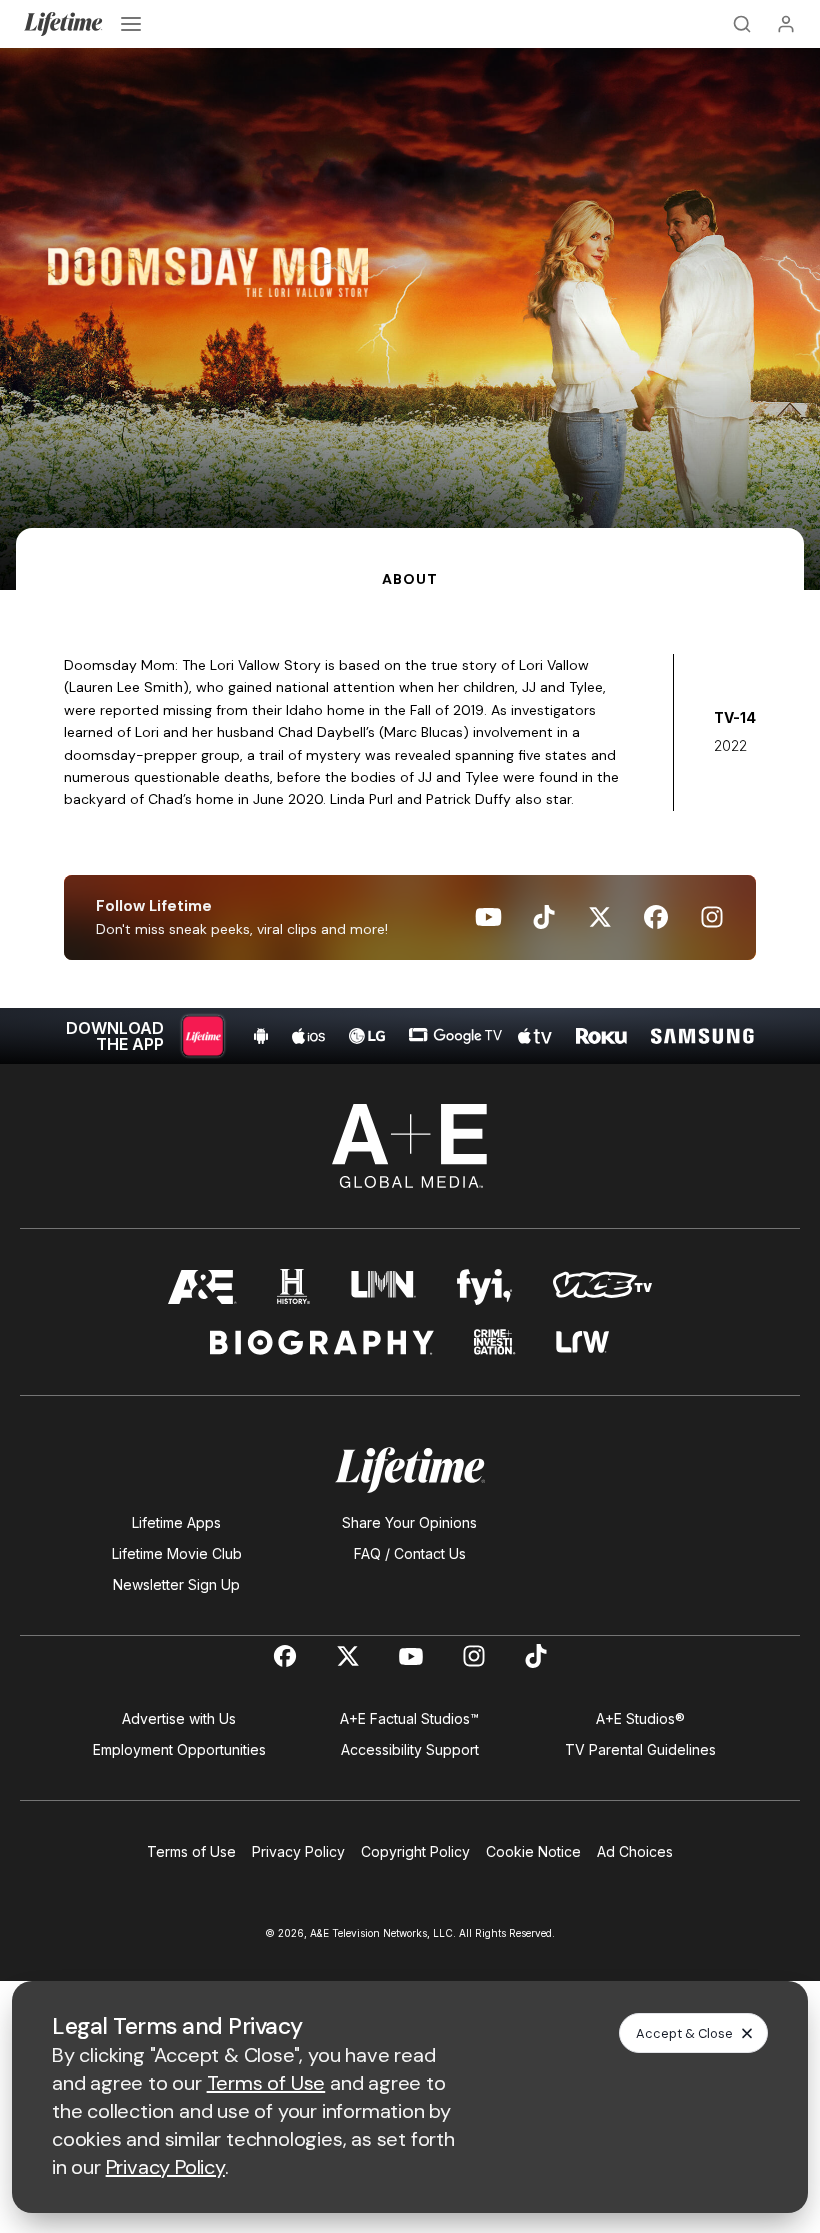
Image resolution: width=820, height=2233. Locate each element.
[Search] (742, 24)
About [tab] (409, 579)
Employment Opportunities (179, 1749)
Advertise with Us (179, 1718)
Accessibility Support (410, 1749)
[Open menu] (131, 24)
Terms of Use (191, 1851)
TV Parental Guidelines (640, 1749)
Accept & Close (684, 2033)
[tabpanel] (410, 827)
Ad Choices (635, 1851)
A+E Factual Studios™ (409, 1718)
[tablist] (410, 559)
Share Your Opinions (409, 1522)
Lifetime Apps (176, 1522)
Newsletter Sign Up (176, 1584)
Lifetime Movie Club (177, 1553)
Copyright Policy (415, 1851)
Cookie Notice (533, 1851)
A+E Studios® (640, 1718)
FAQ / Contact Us (410, 1553)
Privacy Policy (298, 1851)
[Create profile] (786, 24)
